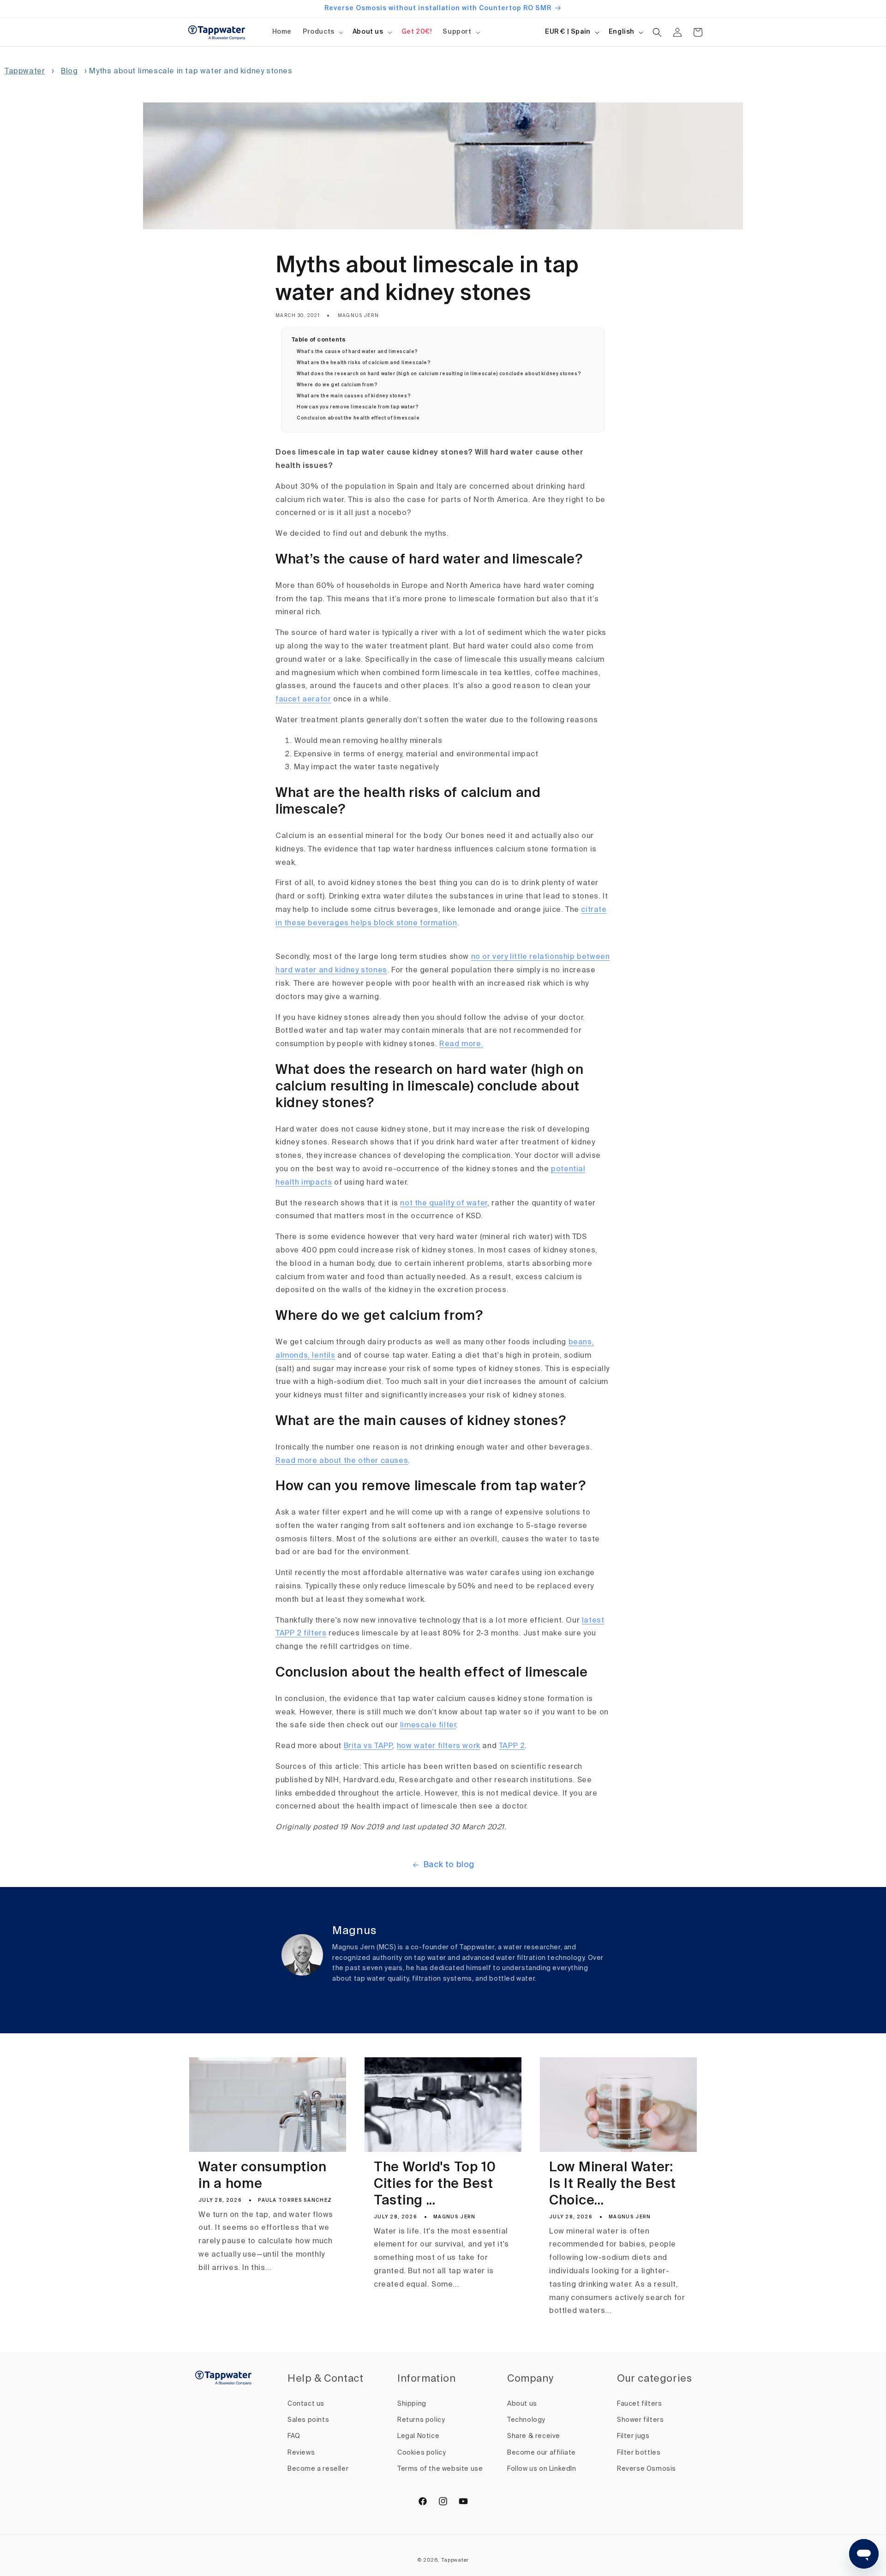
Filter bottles (639, 2453)
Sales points (308, 2420)
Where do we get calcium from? (337, 385)
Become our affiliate (542, 2453)
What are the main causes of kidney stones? (354, 396)
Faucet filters (639, 2404)
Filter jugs (633, 2436)
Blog (69, 72)
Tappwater (25, 72)
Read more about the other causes (342, 1461)
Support (457, 32)
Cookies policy (422, 2453)
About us (368, 32)
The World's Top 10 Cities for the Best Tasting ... (435, 2184)
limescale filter (428, 1725)
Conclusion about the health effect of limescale (358, 418)
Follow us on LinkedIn (542, 2469)
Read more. (461, 1044)
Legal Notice (418, 2436)
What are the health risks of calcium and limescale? (364, 363)
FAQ (294, 2436)
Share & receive (534, 2436)
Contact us (306, 2404)
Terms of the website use (440, 2469)
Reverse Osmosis (647, 2469)
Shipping (412, 2404)
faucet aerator (303, 700)
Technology (526, 2420)
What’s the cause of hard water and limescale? (357, 352)
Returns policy (421, 2420)
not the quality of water (443, 1204)
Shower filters (640, 2420)
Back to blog (449, 1865)
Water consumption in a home (262, 2176)
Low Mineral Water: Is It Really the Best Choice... (613, 2184)
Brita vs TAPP (368, 1746)
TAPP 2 (512, 1746)
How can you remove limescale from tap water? (358, 407)
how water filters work (439, 1746)
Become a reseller (318, 2469)
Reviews (301, 2453)
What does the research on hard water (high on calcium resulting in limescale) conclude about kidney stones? (439, 374)
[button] (322, 32)
